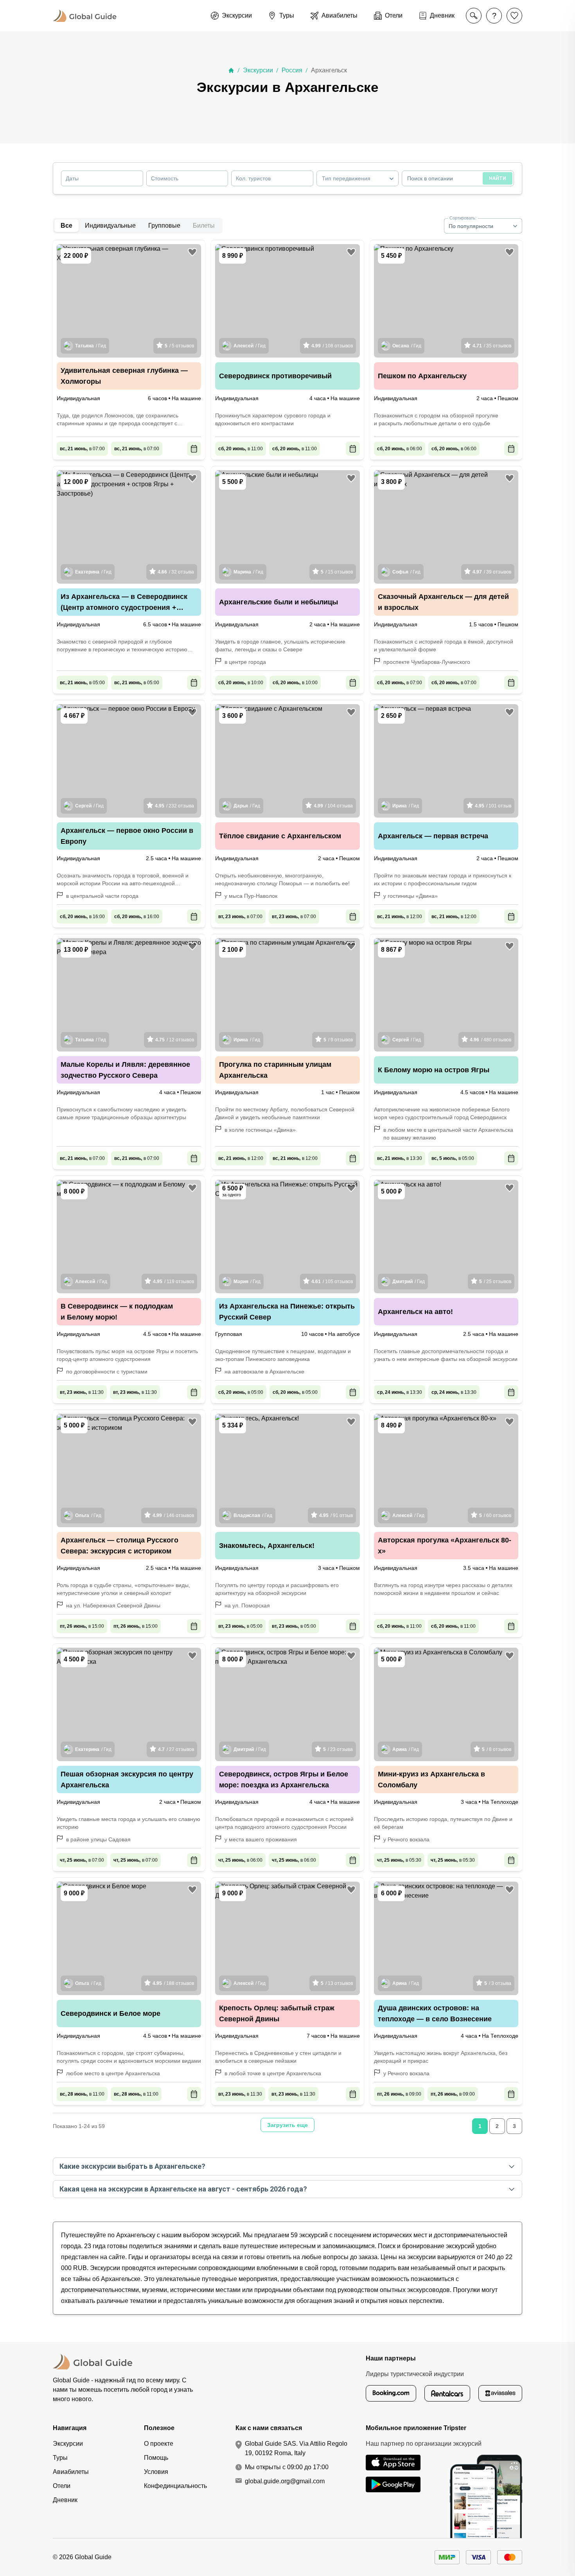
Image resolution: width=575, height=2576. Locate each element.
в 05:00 (82, 683)
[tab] (110, 226)
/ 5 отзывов (179, 346)
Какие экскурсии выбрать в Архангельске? (132, 2166)
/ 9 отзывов (338, 1040)
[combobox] (358, 178)
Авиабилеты (71, 2472)
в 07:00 (82, 449)
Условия (156, 2472)
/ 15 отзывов (337, 572)
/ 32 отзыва (176, 572)
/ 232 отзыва (174, 806)
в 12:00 (400, 917)
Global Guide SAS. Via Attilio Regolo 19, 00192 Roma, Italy (296, 2448)
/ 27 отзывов (176, 1749)
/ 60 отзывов (495, 1515)
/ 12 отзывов (175, 1040)
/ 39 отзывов (492, 572)
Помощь (156, 2458)
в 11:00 (241, 449)
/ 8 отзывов (497, 1749)
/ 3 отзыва (498, 1983)
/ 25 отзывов (495, 1282)
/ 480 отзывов (491, 1040)
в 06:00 (400, 449)
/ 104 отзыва (333, 806)
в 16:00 (82, 917)
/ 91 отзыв (336, 1515)
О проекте (159, 2444)
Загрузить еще (287, 2125)
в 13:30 (400, 1158)
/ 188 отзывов (173, 1983)
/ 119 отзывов (173, 1282)
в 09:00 (399, 2094)
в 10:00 (241, 683)
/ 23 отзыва (338, 1749)
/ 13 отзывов (337, 1983)
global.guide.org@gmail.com (285, 2481)
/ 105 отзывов (332, 1282)
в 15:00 (82, 1626)
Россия (292, 70)
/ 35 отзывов (492, 346)
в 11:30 (82, 1392)
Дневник (65, 2500)
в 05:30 (399, 1860)
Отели (62, 2486)
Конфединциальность (175, 2486)
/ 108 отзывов (332, 346)
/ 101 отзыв (493, 806)
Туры (60, 2458)
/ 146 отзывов (173, 1515)
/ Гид (91, 346)
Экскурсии (258, 70)
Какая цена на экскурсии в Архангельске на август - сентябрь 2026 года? (183, 2189)
